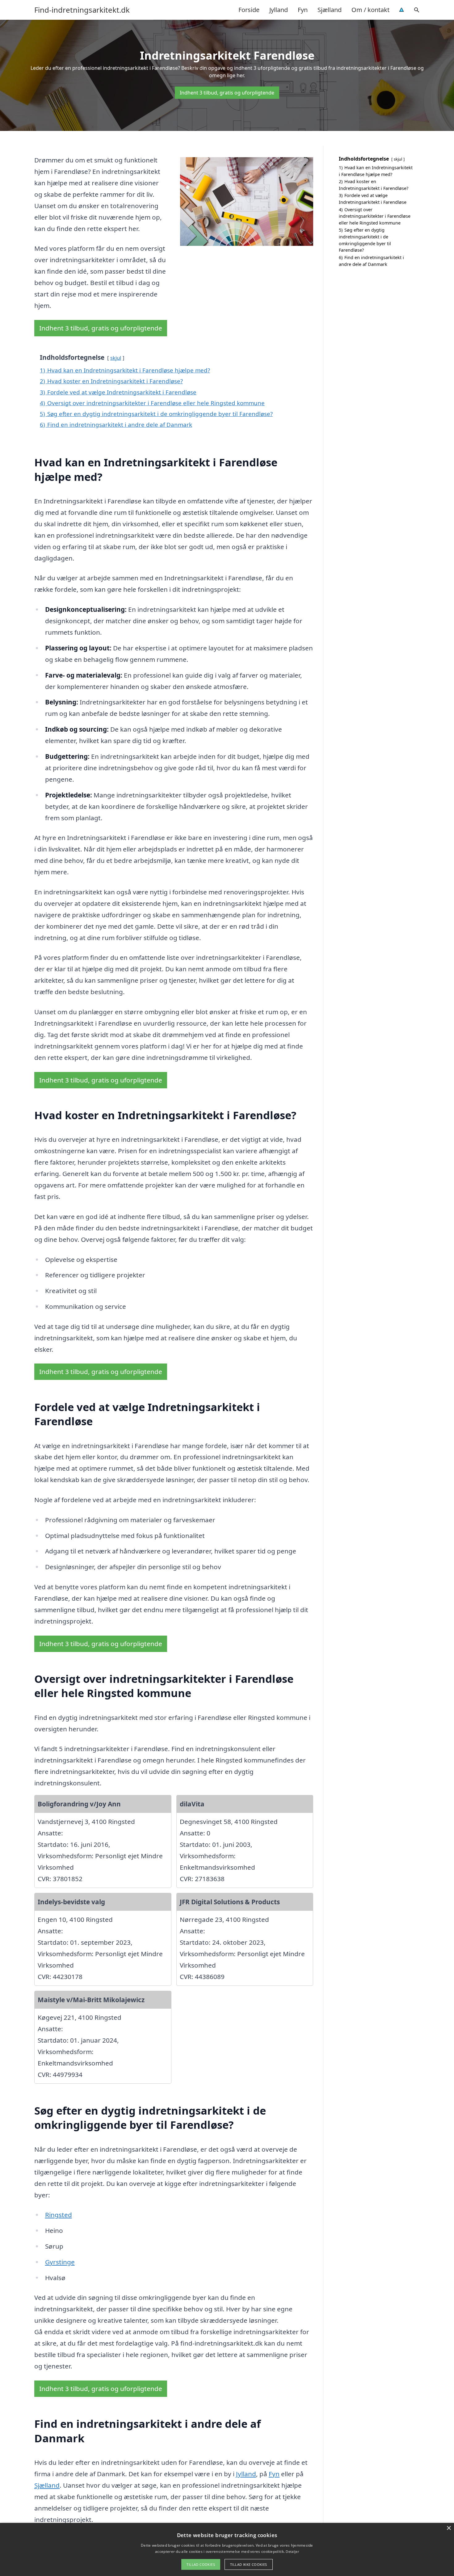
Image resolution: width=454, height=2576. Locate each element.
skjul (116, 358)
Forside (249, 10)
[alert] (227, 2549)
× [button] (449, 2528)
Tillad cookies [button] (201, 2564)
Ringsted (59, 2215)
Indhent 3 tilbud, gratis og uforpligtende (227, 93)
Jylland (279, 10)
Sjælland (330, 10)
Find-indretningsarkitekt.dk (82, 10)
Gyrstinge (60, 2262)
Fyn (303, 10)
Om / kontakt (370, 10)
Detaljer (292, 2551)
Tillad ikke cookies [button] (249, 2564)
